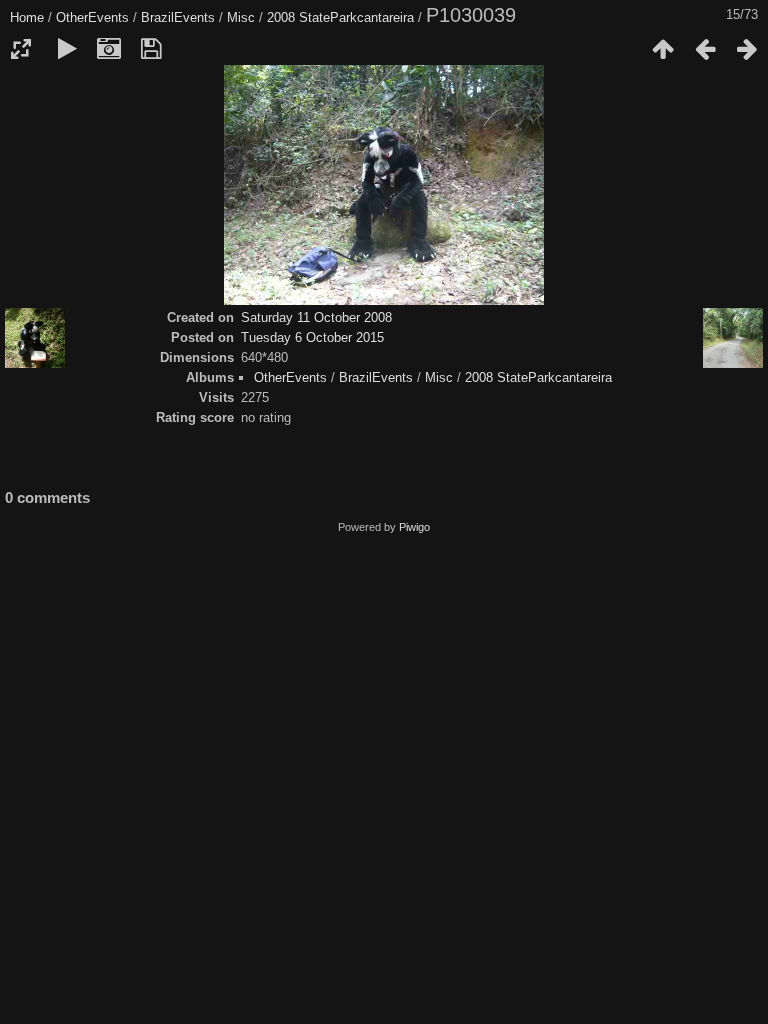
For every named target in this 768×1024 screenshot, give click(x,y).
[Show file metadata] (109, 49)
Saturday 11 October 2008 (316, 317)
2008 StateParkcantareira (340, 17)
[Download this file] (151, 49)
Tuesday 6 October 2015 (312, 337)
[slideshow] (67, 49)
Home (27, 17)
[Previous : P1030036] (705, 49)
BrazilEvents (178, 17)
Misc (241, 17)
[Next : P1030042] (747, 49)
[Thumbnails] (663, 49)
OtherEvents (92, 17)
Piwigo (414, 527)
